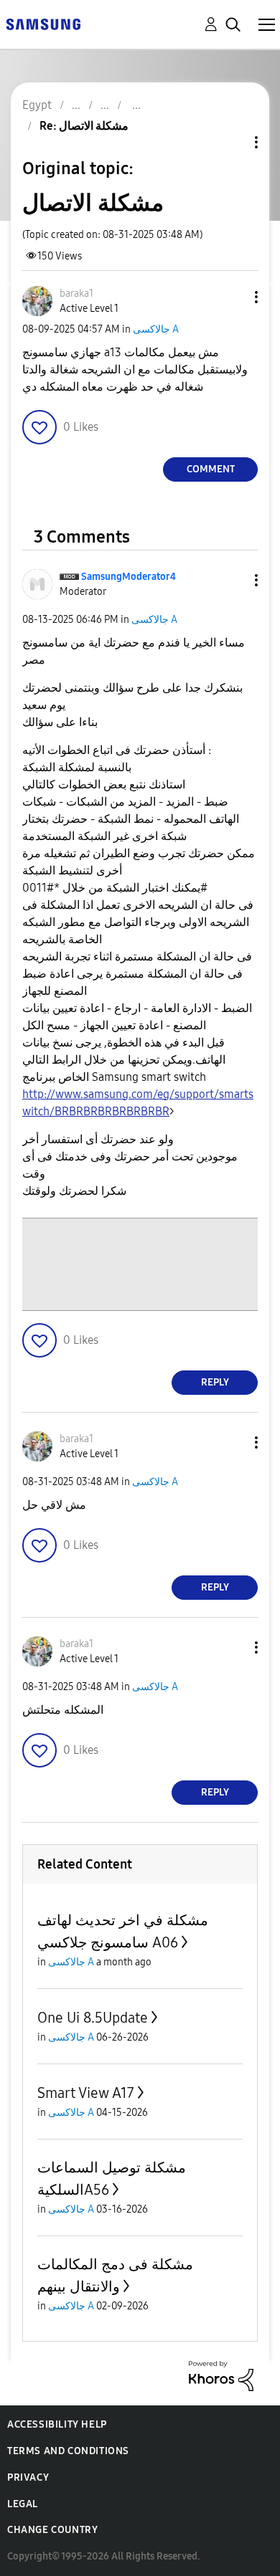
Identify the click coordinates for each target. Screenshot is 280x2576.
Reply (215, 1382)
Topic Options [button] (232, 142)
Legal (23, 2504)
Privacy (28, 2477)
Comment (211, 469)
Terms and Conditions (68, 2451)
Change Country (52, 2530)
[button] (233, 297)
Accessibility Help (57, 2424)
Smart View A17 (86, 2093)
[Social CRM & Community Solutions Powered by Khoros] (221, 2375)
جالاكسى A (156, 329)
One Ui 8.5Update (93, 2018)
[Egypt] (43, 23)
